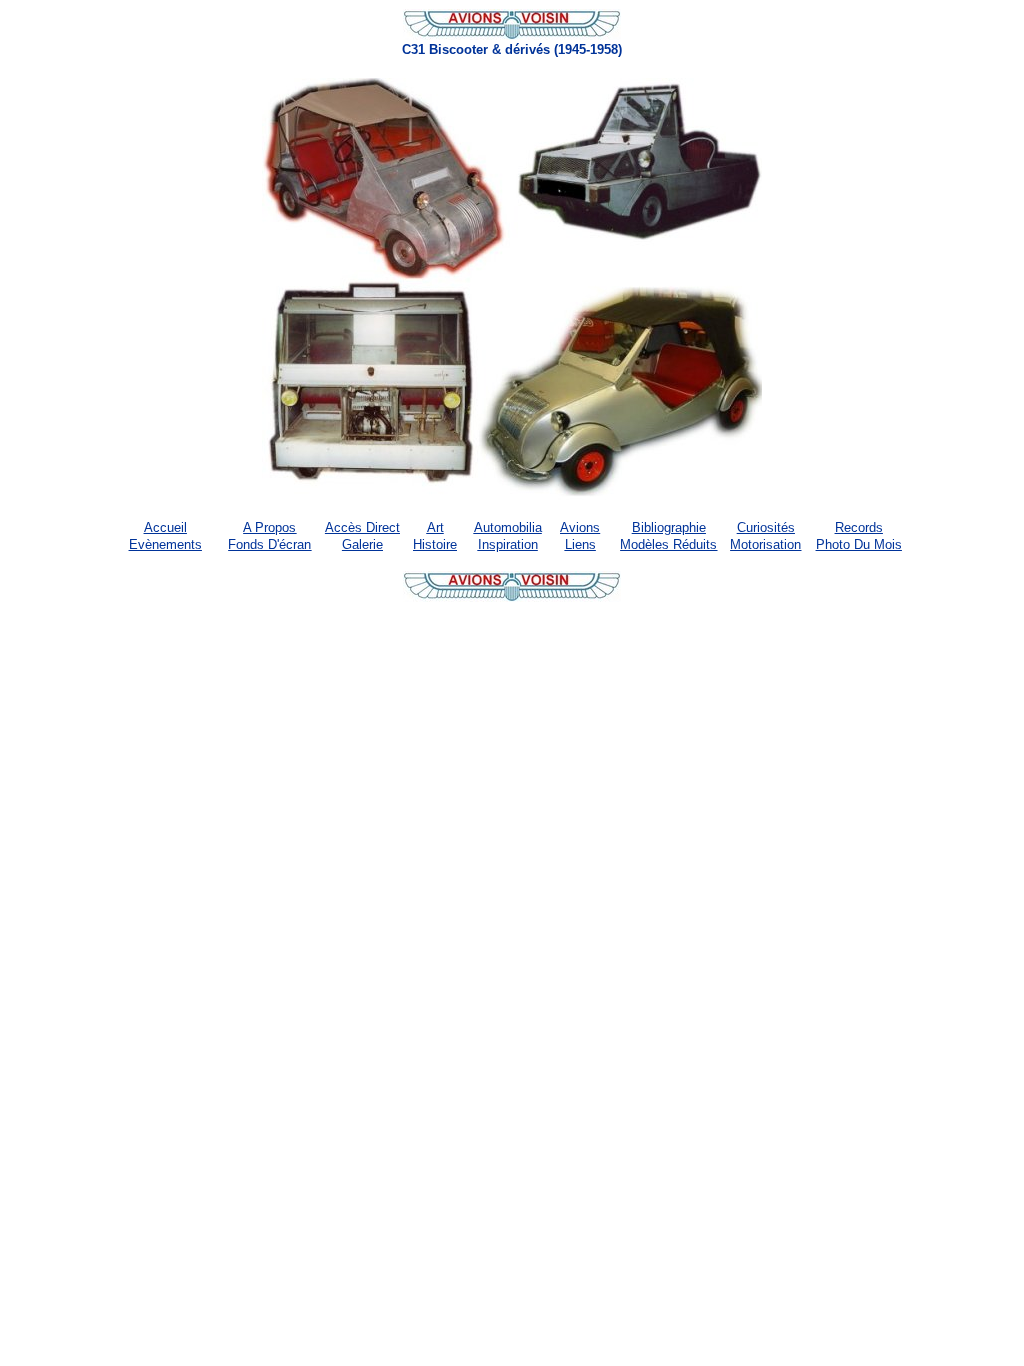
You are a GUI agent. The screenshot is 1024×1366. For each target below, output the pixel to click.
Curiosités (766, 527)
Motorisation (765, 544)
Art (435, 527)
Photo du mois (859, 544)
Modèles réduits (668, 544)
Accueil (165, 527)
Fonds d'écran (269, 544)
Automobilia (508, 527)
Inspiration (508, 544)
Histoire (435, 544)
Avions (580, 527)
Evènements (165, 544)
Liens (580, 544)
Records (859, 527)
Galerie (362, 544)
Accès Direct (362, 527)
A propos (269, 527)
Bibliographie (669, 527)
